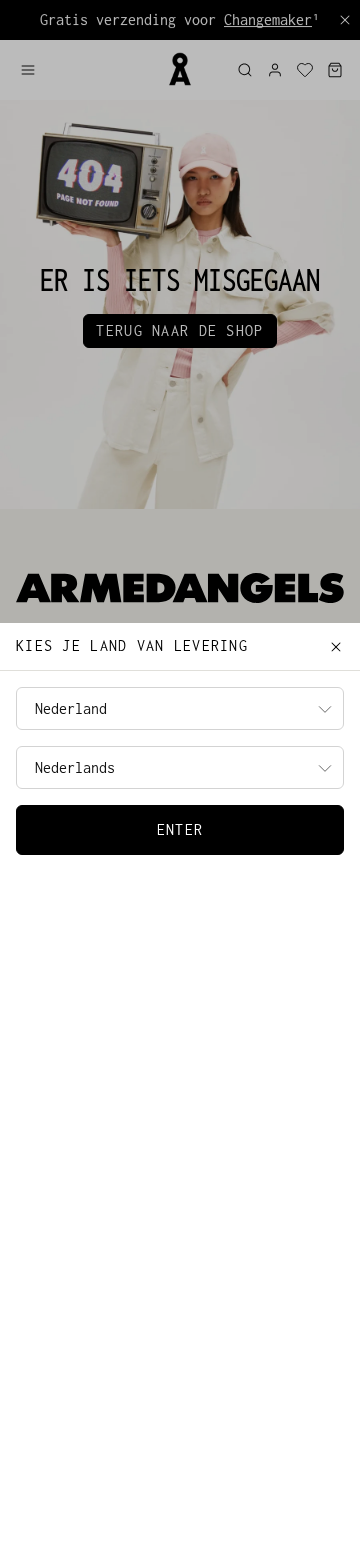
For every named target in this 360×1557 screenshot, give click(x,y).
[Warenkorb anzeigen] (335, 70)
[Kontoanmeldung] (275, 70)
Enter (180, 829)
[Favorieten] (305, 70)
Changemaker (268, 19)
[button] (85, 70)
